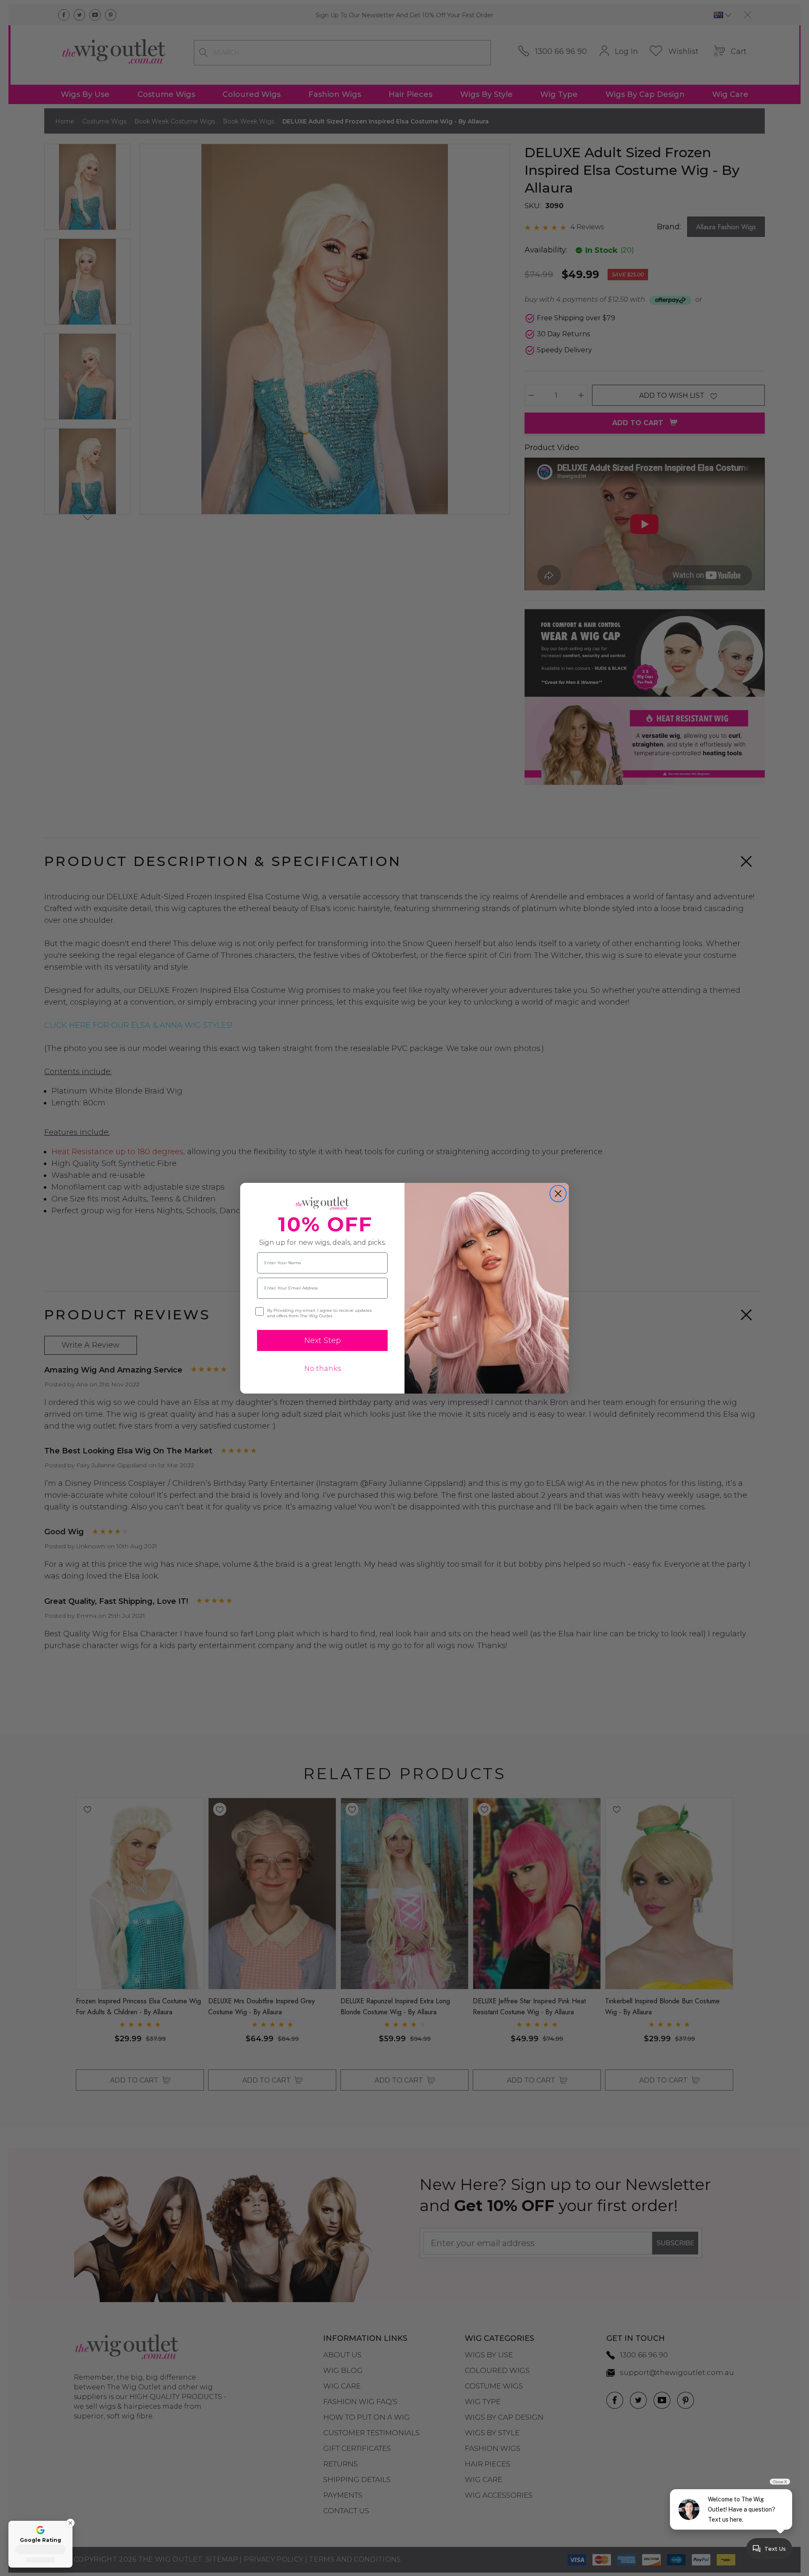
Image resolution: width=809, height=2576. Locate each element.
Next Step (323, 1340)
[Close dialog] (558, 1194)
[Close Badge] (67, 2523)
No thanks (323, 1368)
